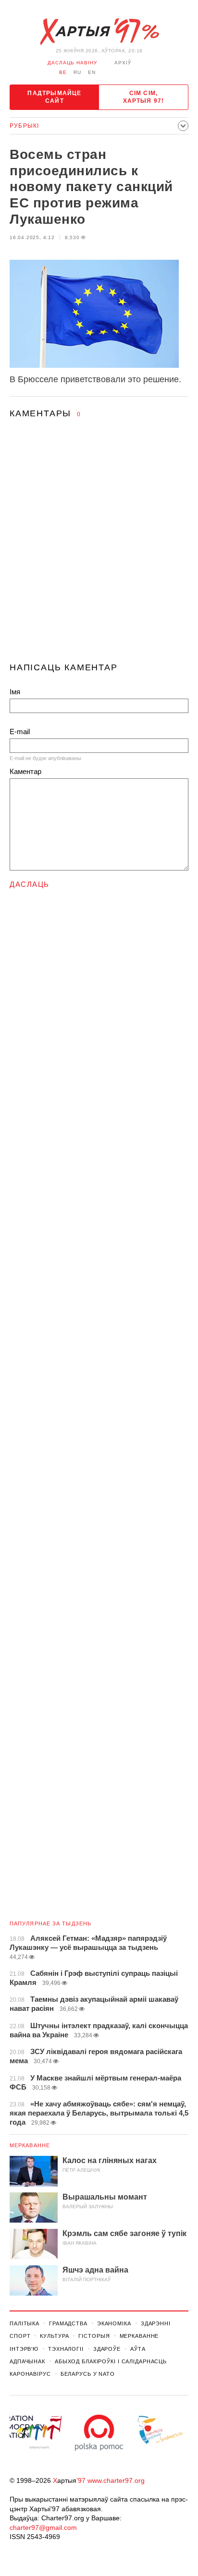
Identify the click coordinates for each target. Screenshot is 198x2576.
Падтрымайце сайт (54, 97)
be (63, 72)
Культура (54, 2336)
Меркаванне (30, 2145)
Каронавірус (30, 2374)
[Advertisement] (99, 549)
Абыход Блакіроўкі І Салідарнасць (111, 2361)
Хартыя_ (99, 32)
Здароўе (107, 2349)
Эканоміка (114, 2323)
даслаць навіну (72, 63)
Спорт (20, 2336)
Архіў (123, 63)
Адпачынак (27, 2361)
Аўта (138, 2349)
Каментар (25, 771)
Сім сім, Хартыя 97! (144, 97)
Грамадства (68, 2323)
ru (77, 72)
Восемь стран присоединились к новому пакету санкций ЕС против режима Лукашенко (91, 187)
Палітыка (25, 2323)
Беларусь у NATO (88, 2374)
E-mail (20, 732)
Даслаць (30, 884)
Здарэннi (156, 2323)
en (92, 72)
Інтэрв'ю (24, 2349)
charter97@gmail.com (43, 2528)
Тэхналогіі (66, 2349)
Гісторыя (94, 2336)
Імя (15, 692)
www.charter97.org (116, 2480)
